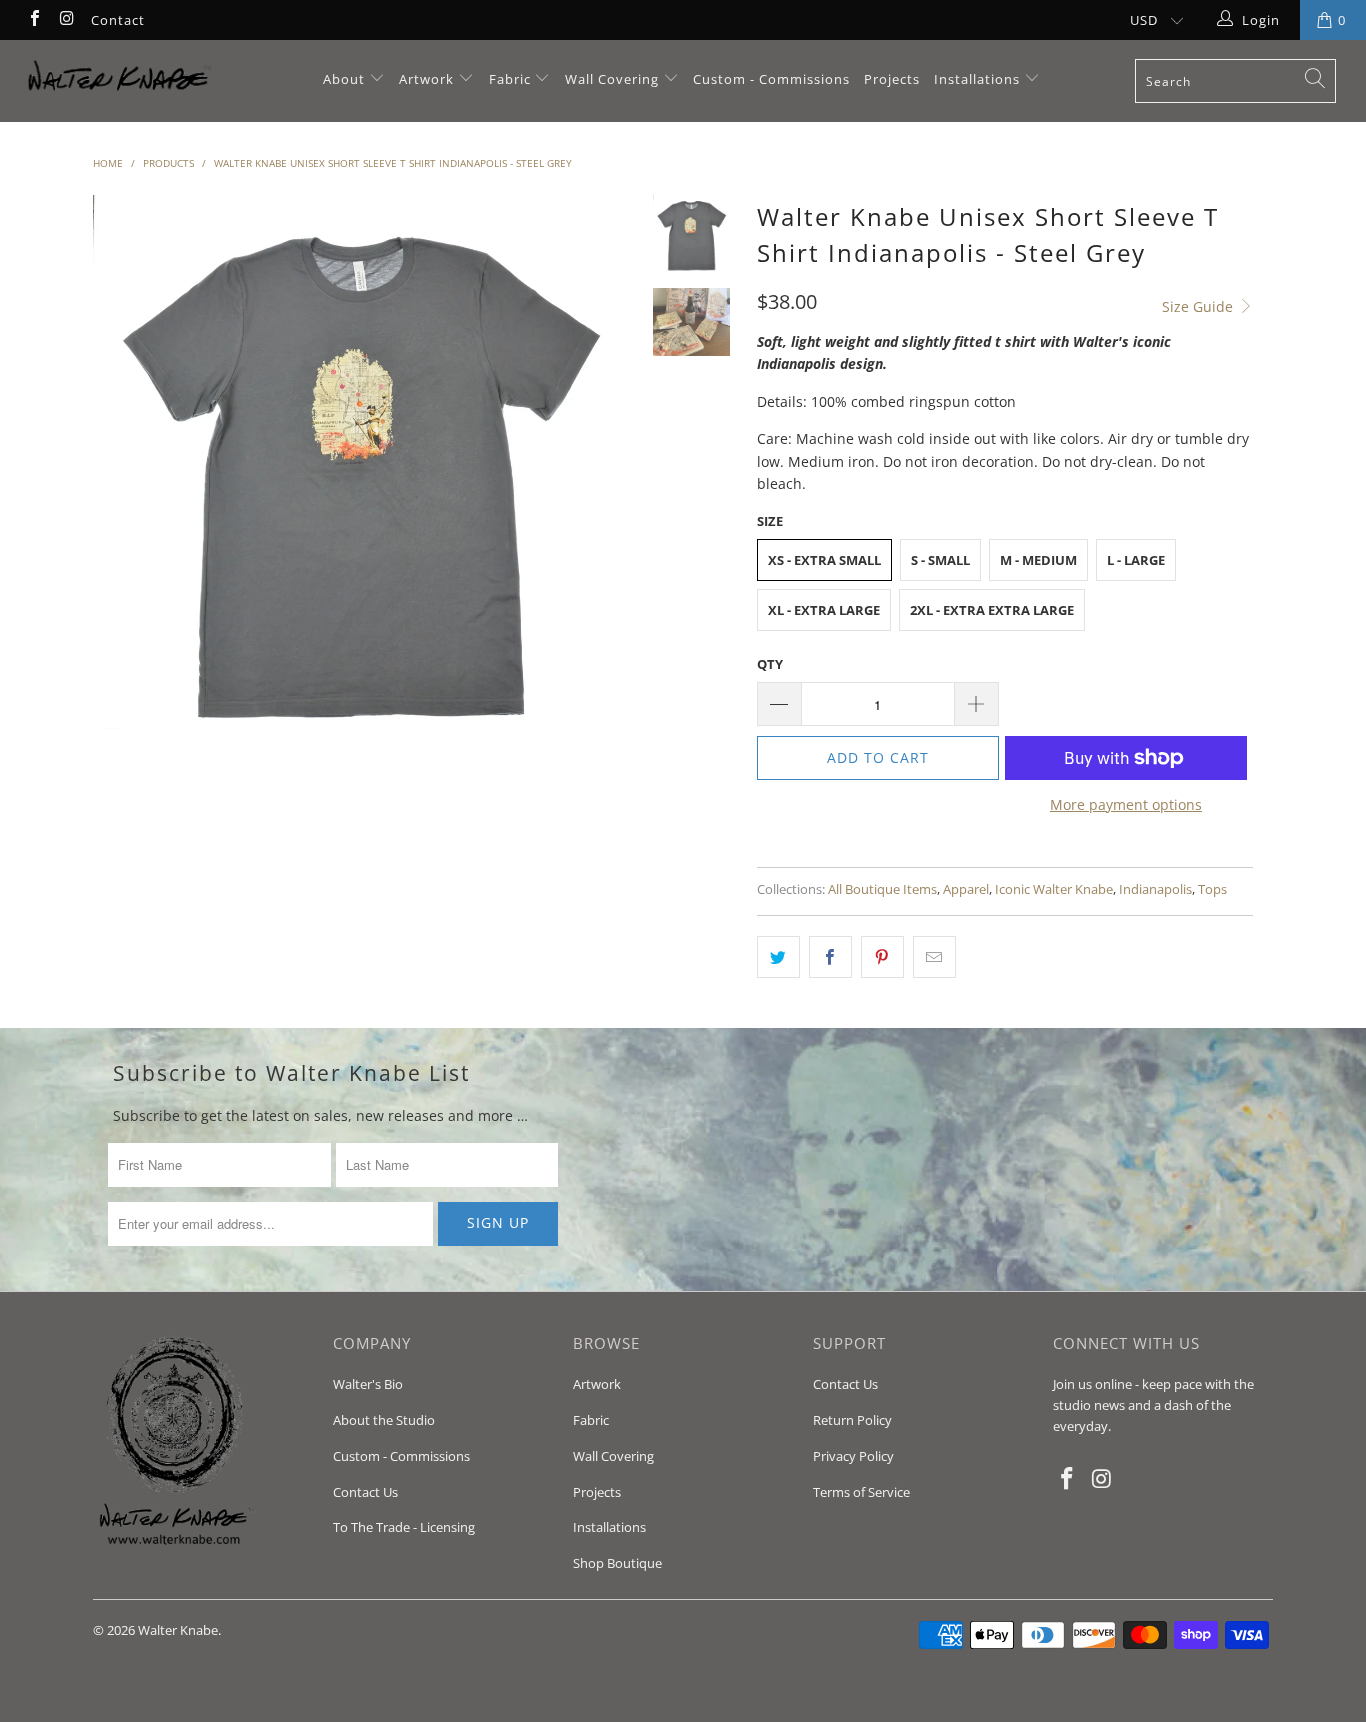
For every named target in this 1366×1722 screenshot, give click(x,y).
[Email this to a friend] (934, 957)
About (346, 79)
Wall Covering (612, 79)
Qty (770, 664)
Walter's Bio (368, 1384)
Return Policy (852, 1420)
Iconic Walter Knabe (1054, 889)
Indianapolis (1155, 889)
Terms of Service (861, 1492)
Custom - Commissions (771, 79)
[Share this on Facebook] (830, 957)
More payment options (1126, 804)
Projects (892, 79)
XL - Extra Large (824, 610)
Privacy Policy (853, 1456)
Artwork (426, 79)
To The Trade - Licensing (404, 1527)
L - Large (1136, 560)
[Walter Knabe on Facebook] (34, 20)
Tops (1212, 889)
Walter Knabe (178, 1630)
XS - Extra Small (824, 560)
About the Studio (384, 1420)
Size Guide (1199, 306)
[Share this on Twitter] (778, 957)
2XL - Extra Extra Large (992, 610)
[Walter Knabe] (119, 81)
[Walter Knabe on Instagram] (66, 20)
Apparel (966, 889)
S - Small (940, 560)
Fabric (510, 79)
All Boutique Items (882, 889)
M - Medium (1038, 560)
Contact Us (365, 1492)
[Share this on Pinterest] (882, 957)
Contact (118, 20)
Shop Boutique (617, 1563)
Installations (979, 79)
